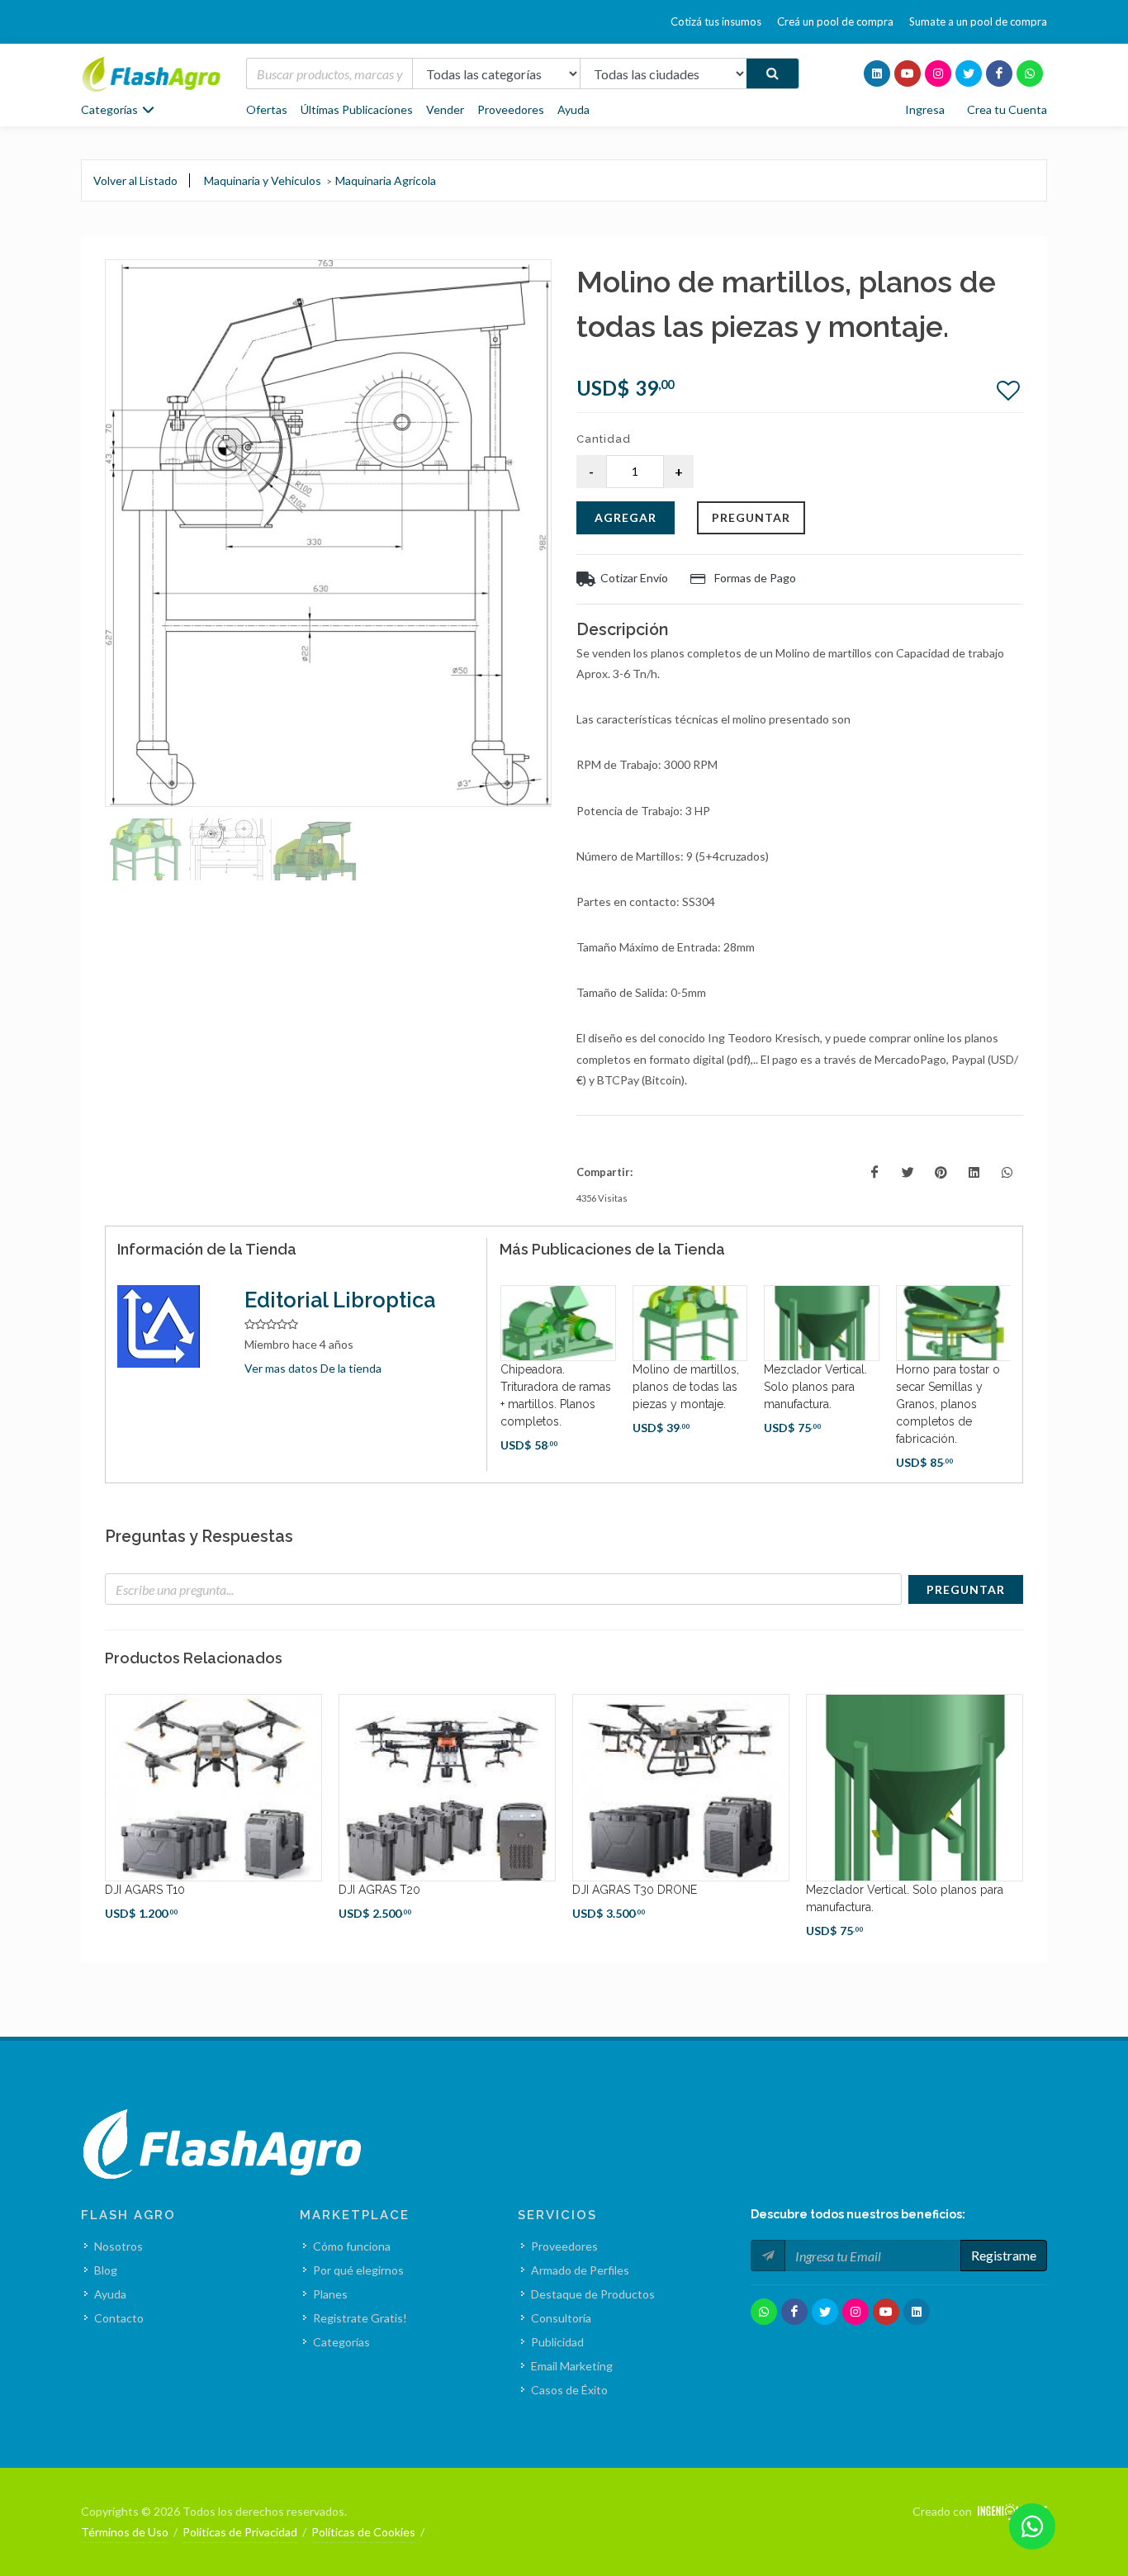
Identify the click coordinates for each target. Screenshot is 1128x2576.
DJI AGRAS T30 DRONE (635, 1890)
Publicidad (557, 2342)
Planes (330, 2294)
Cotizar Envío (634, 578)
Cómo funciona (352, 2246)
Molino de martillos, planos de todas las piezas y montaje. (686, 1387)
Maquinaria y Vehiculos (263, 180)
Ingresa (925, 109)
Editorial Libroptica (340, 1300)
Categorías (341, 2342)
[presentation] (485, 1378)
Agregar (626, 517)
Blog (106, 2270)
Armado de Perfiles (580, 2270)
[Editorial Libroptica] (168, 1326)
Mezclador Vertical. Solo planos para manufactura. (815, 1387)
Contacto (119, 2318)
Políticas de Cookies (363, 2532)
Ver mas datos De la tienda (313, 1368)
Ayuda (573, 109)
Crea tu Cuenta (1007, 109)
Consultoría (561, 2318)
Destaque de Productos (593, 2294)
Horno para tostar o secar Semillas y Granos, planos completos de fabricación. (948, 1404)
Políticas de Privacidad (240, 2532)
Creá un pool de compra (835, 21)
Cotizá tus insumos (716, 21)
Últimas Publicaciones (357, 109)
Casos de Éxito (569, 2390)
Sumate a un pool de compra (978, 21)
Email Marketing (572, 2366)
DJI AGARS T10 (145, 1890)
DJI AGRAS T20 (379, 1890)
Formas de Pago (754, 578)
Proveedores (511, 109)
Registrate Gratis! (360, 2318)
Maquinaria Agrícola (386, 180)
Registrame (1004, 2255)
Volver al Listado (135, 180)
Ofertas (267, 109)
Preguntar (751, 517)
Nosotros (118, 2246)
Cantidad (604, 439)
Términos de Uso (125, 2532)
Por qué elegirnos (358, 2270)
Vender (445, 109)
